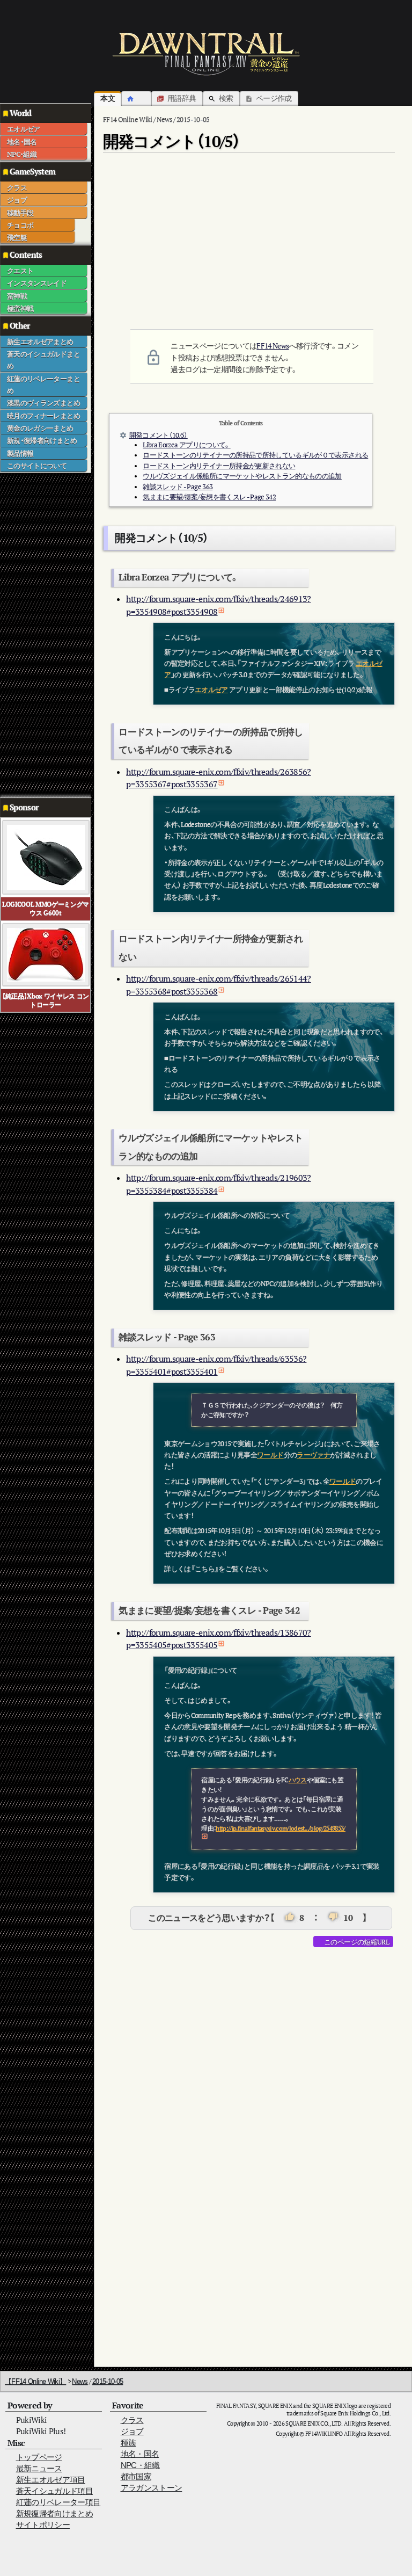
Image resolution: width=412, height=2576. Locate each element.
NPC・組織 (22, 154)
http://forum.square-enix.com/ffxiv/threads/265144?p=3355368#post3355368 (219, 985)
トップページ (39, 2457)
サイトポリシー (43, 2525)
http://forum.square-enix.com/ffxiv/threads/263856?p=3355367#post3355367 (219, 778)
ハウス (298, 1780)
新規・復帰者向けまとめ (42, 440)
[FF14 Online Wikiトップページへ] (206, 54)
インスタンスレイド (37, 283)
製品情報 (20, 453)
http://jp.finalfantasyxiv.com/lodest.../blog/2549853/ (281, 1828)
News (80, 2381)
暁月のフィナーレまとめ (43, 416)
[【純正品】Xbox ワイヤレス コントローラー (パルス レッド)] (46, 954)
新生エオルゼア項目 (51, 2480)
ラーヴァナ (313, 1455)
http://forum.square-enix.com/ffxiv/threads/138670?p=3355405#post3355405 (219, 1639)
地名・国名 (22, 142)
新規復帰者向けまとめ (55, 2513)
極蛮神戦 (20, 308)
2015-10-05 (108, 2381)
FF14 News (273, 346)
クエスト (20, 271)
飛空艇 (17, 237)
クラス (17, 187)
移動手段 (20, 213)
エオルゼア (24, 129)
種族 (128, 2443)
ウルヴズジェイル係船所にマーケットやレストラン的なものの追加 (242, 476)
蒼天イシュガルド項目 (55, 2491)
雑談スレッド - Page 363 (178, 487)
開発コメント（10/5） (159, 435)
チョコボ (20, 225)
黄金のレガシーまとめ (40, 428)
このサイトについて (37, 466)
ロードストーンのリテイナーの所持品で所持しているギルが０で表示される (255, 455)
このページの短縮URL (356, 1942)
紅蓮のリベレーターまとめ (43, 384)
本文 (108, 98)
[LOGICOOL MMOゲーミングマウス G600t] (46, 856)
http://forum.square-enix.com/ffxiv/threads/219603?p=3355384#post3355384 (219, 1184)
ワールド (270, 1455)
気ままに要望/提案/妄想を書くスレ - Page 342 (209, 497)
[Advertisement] (43, 634)
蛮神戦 (17, 296)
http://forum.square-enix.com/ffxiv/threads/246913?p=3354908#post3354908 (219, 605)
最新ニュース (39, 2468)
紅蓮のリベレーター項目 (58, 2502)
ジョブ (17, 200)
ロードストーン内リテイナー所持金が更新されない (219, 466)
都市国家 (136, 2476)
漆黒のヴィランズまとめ (43, 403)
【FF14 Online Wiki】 (35, 2381)
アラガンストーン (152, 2488)
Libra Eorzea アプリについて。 (186, 445)
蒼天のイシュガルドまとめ (43, 360)
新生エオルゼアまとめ (40, 342)
